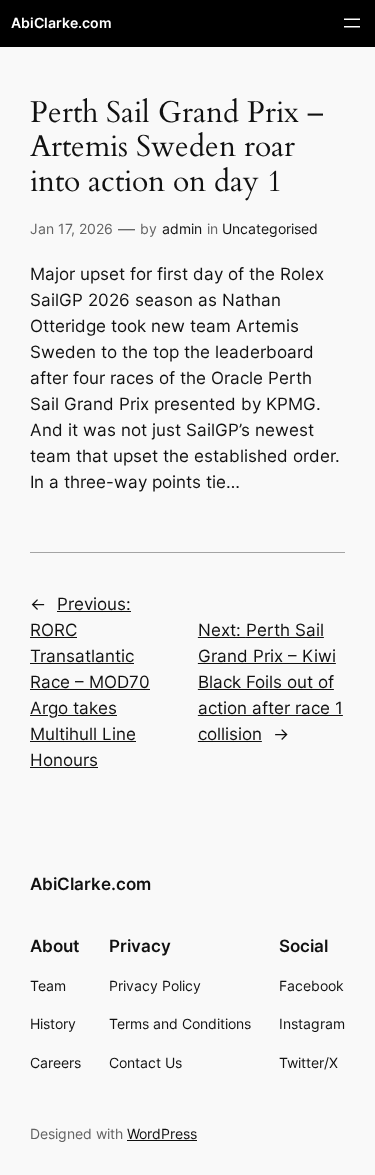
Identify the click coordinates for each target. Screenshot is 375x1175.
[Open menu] (352, 23)
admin (182, 228)
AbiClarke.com (61, 22)
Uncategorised (270, 228)
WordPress (162, 1133)
